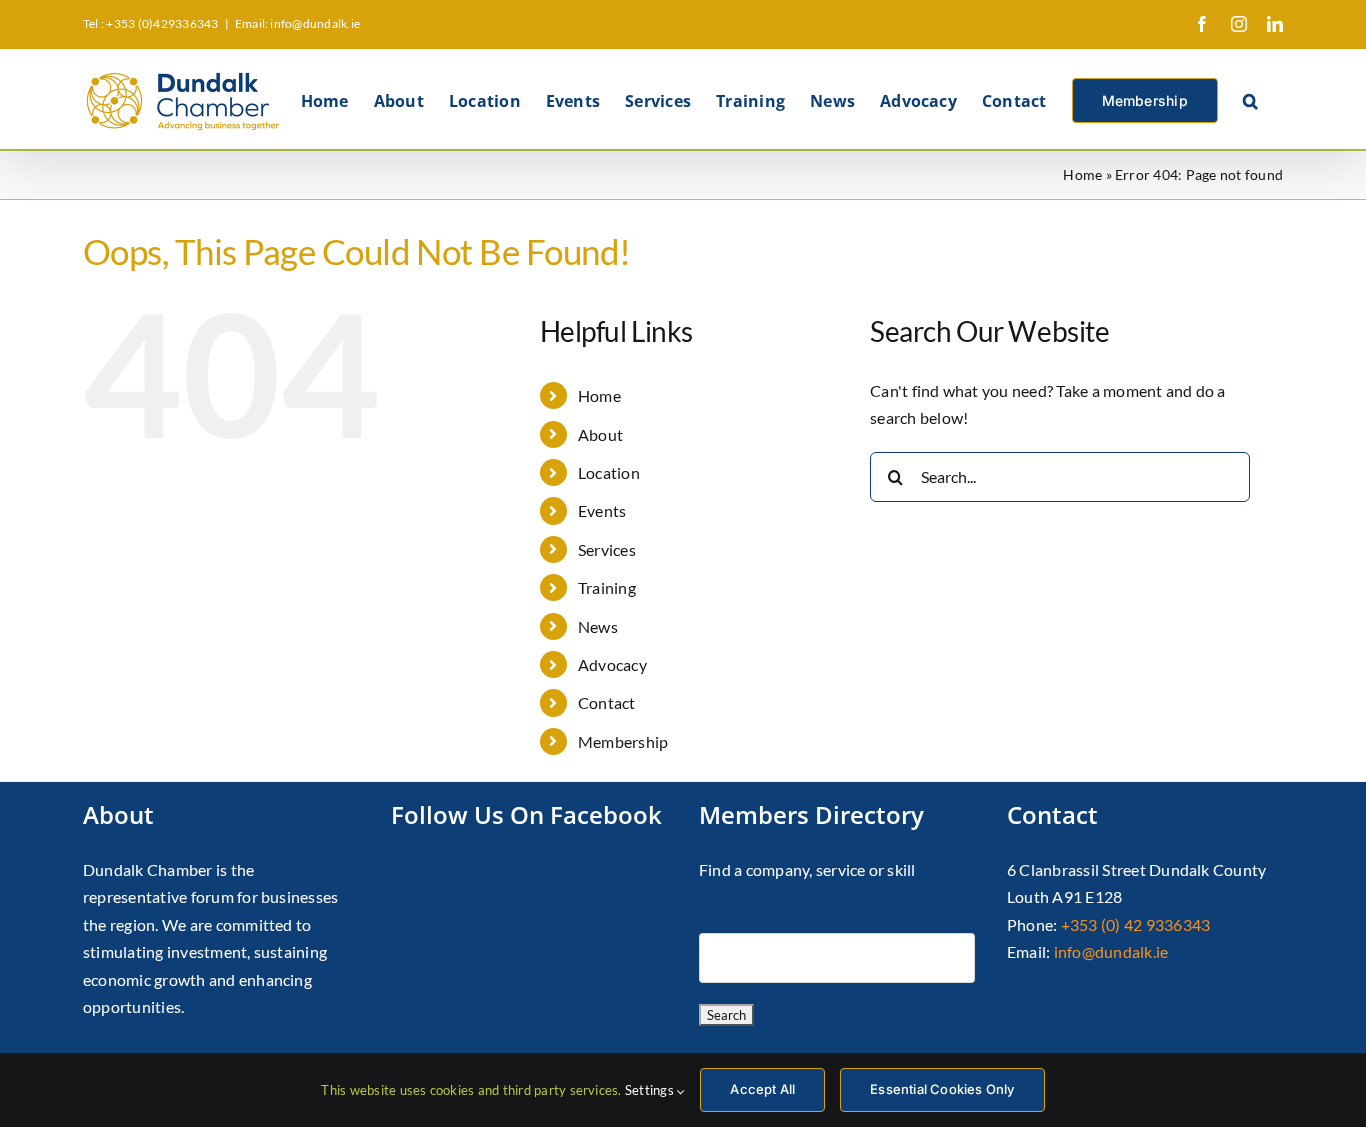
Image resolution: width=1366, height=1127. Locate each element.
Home (1082, 174)
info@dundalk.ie (1111, 951)
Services (607, 549)
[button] (1250, 99)
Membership (623, 741)
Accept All (762, 1089)
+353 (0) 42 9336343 (1136, 924)
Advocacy (612, 664)
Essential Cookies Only (942, 1089)
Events (602, 510)
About (600, 434)
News (598, 626)
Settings (651, 1090)
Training (607, 587)
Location (609, 472)
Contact (607, 702)
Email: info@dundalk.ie (297, 23)
